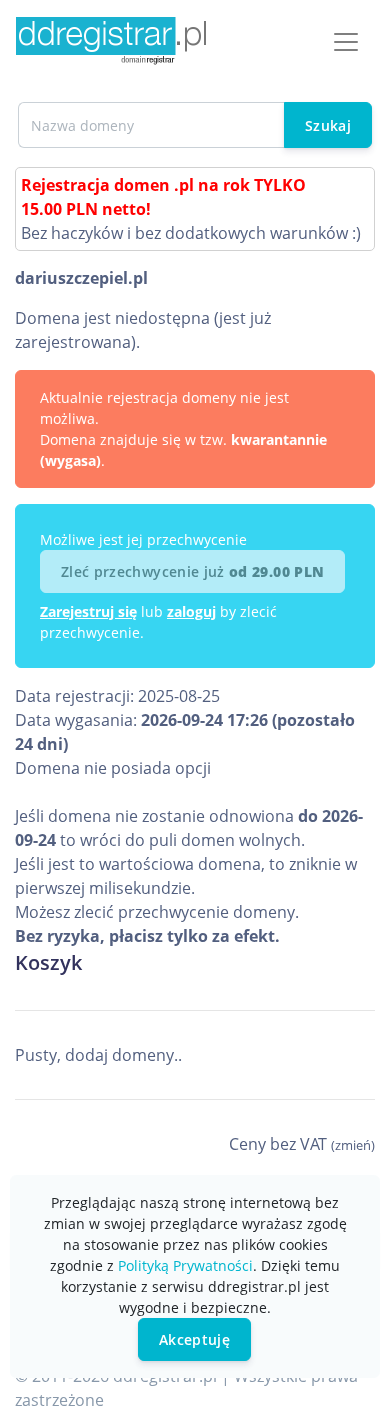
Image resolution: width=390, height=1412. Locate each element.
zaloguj (191, 611)
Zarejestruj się (88, 611)
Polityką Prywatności (185, 1265)
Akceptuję (194, 1339)
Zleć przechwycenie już (192, 571)
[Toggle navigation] (346, 42)
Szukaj (328, 125)
